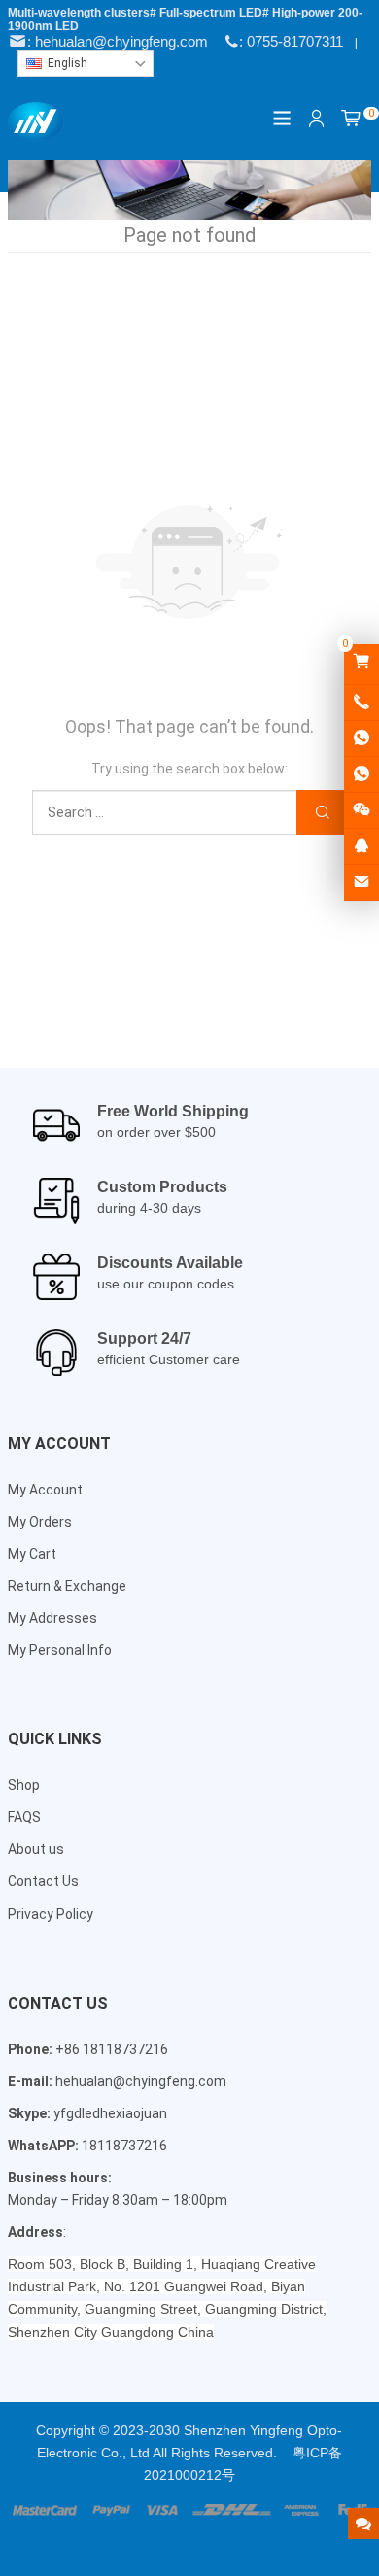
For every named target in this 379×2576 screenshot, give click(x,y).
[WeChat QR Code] (362, 810)
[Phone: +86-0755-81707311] (362, 703)
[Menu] (283, 118)
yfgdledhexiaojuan (110, 2113)
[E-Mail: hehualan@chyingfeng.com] (362, 882)
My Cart (32, 1554)
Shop (24, 1785)
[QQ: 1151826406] (362, 846)
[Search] (322, 813)
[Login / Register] (317, 119)
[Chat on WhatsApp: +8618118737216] (362, 738)
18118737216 (124, 2146)
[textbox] (86, 63)
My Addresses (52, 1618)
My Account (45, 1490)
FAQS (24, 1817)
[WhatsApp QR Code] (362, 774)
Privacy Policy (51, 1914)
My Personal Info (60, 1650)
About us (36, 1849)
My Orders (40, 1522)
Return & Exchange (67, 1586)
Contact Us (43, 1881)
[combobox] (86, 63)
